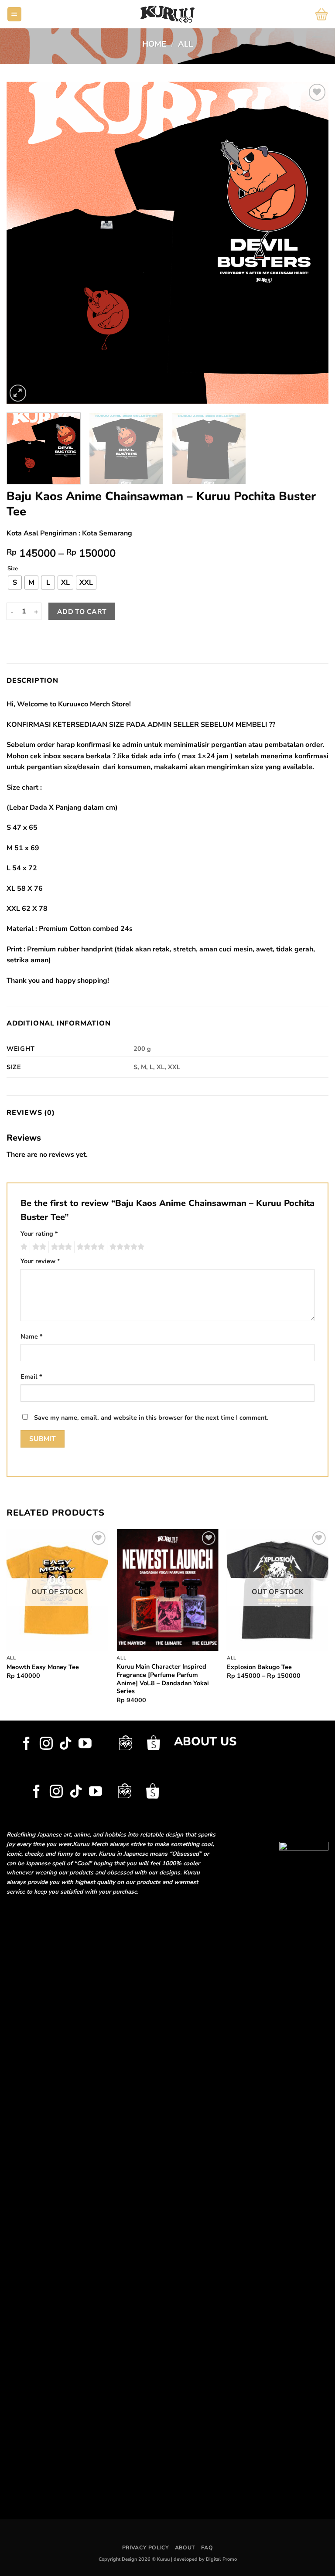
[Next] (311, 243)
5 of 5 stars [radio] (126, 1247)
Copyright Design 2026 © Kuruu (135, 2559)
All (185, 44)
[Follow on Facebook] (27, 1744)
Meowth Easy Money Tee (43, 1667)
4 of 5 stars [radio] (89, 1247)
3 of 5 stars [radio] (60, 1247)
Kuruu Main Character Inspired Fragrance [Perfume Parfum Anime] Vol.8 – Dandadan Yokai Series (163, 1679)
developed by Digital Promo (205, 2559)
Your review (40, 1261)
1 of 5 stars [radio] (23, 1247)
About (185, 2548)
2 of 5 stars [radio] (38, 1247)
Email (31, 1377)
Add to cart (82, 612)
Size (13, 569)
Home (154, 44)
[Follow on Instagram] (46, 1744)
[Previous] (24, 243)
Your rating (39, 1233)
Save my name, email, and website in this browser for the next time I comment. (151, 1417)
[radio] (15, 583)
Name (32, 1336)
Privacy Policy (146, 2548)
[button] (14, 14)
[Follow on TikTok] (65, 1744)
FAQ (207, 2548)
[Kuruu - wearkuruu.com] (168, 14)
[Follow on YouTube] (85, 1744)
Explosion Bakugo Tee (259, 1667)
